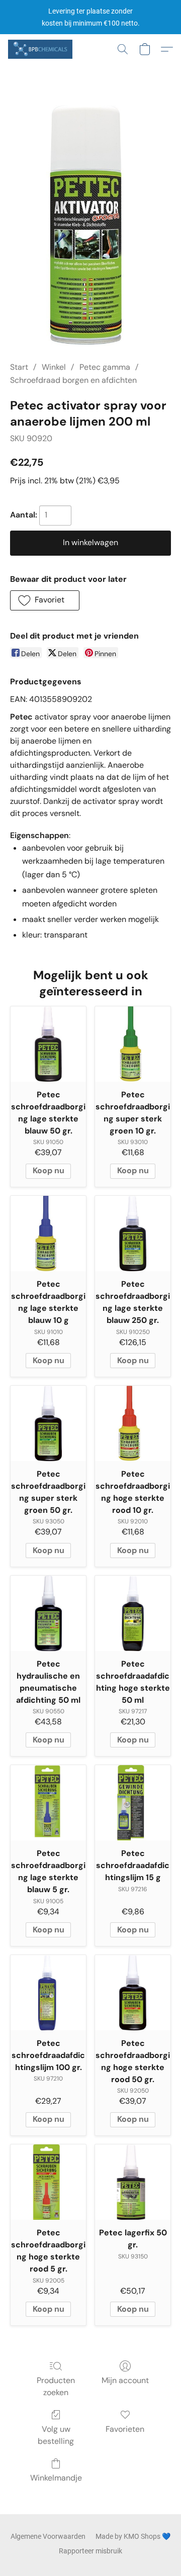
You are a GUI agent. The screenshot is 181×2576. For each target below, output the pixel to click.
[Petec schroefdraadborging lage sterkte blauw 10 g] (48, 1233)
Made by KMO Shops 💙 (133, 2536)
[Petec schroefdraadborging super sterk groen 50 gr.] (48, 1423)
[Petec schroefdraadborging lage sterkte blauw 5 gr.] (48, 1803)
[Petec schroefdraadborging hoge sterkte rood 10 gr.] (133, 1423)
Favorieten (125, 2429)
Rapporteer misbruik (90, 2551)
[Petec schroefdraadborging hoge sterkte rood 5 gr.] (48, 2182)
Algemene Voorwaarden (48, 2536)
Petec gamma (105, 367)
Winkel (54, 367)
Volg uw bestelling (56, 2435)
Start (19, 367)
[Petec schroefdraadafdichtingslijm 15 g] (133, 1803)
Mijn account (125, 2380)
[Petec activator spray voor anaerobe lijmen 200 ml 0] (90, 225)
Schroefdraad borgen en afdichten (73, 380)
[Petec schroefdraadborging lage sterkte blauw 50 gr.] (48, 1044)
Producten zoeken (56, 2386)
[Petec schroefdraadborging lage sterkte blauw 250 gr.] (133, 1233)
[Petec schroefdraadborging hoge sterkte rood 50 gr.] (133, 1993)
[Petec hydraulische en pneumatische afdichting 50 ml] (48, 1613)
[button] (42, 49)
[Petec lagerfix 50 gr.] (133, 2182)
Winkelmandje (56, 2478)
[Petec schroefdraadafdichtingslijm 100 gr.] (48, 1993)
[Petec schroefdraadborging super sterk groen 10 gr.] (133, 1044)
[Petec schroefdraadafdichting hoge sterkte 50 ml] (133, 1613)
